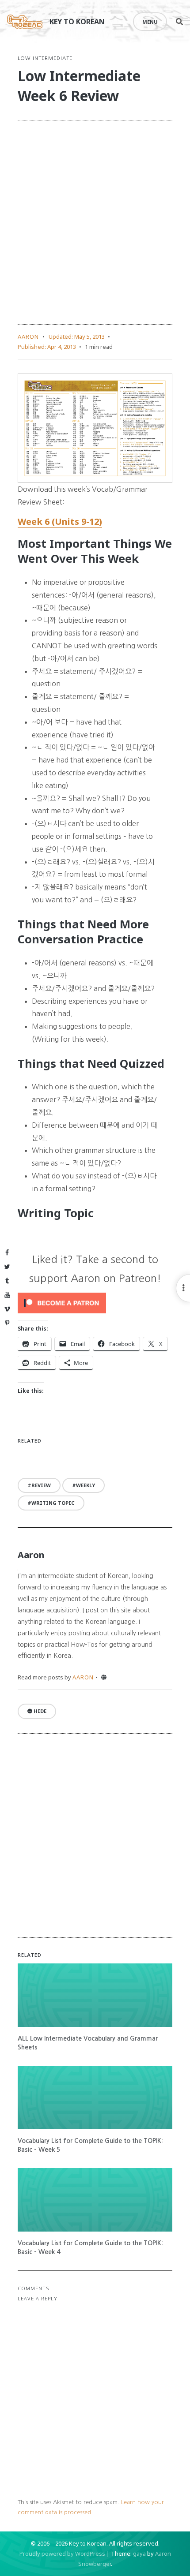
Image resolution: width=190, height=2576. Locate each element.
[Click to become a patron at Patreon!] (95, 1303)
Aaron (28, 336)
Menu (150, 22)
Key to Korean (77, 22)
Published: (47, 347)
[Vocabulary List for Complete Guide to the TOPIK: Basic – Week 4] (95, 2200)
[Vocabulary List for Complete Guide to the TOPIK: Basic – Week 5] (95, 2097)
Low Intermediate (45, 58)
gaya (139, 2554)
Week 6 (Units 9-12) (60, 522)
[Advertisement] (95, 222)
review (41, 1485)
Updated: (77, 336)
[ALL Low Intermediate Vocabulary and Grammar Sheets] (95, 1995)
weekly (85, 1485)
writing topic (53, 1503)
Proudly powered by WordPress (62, 2554)
